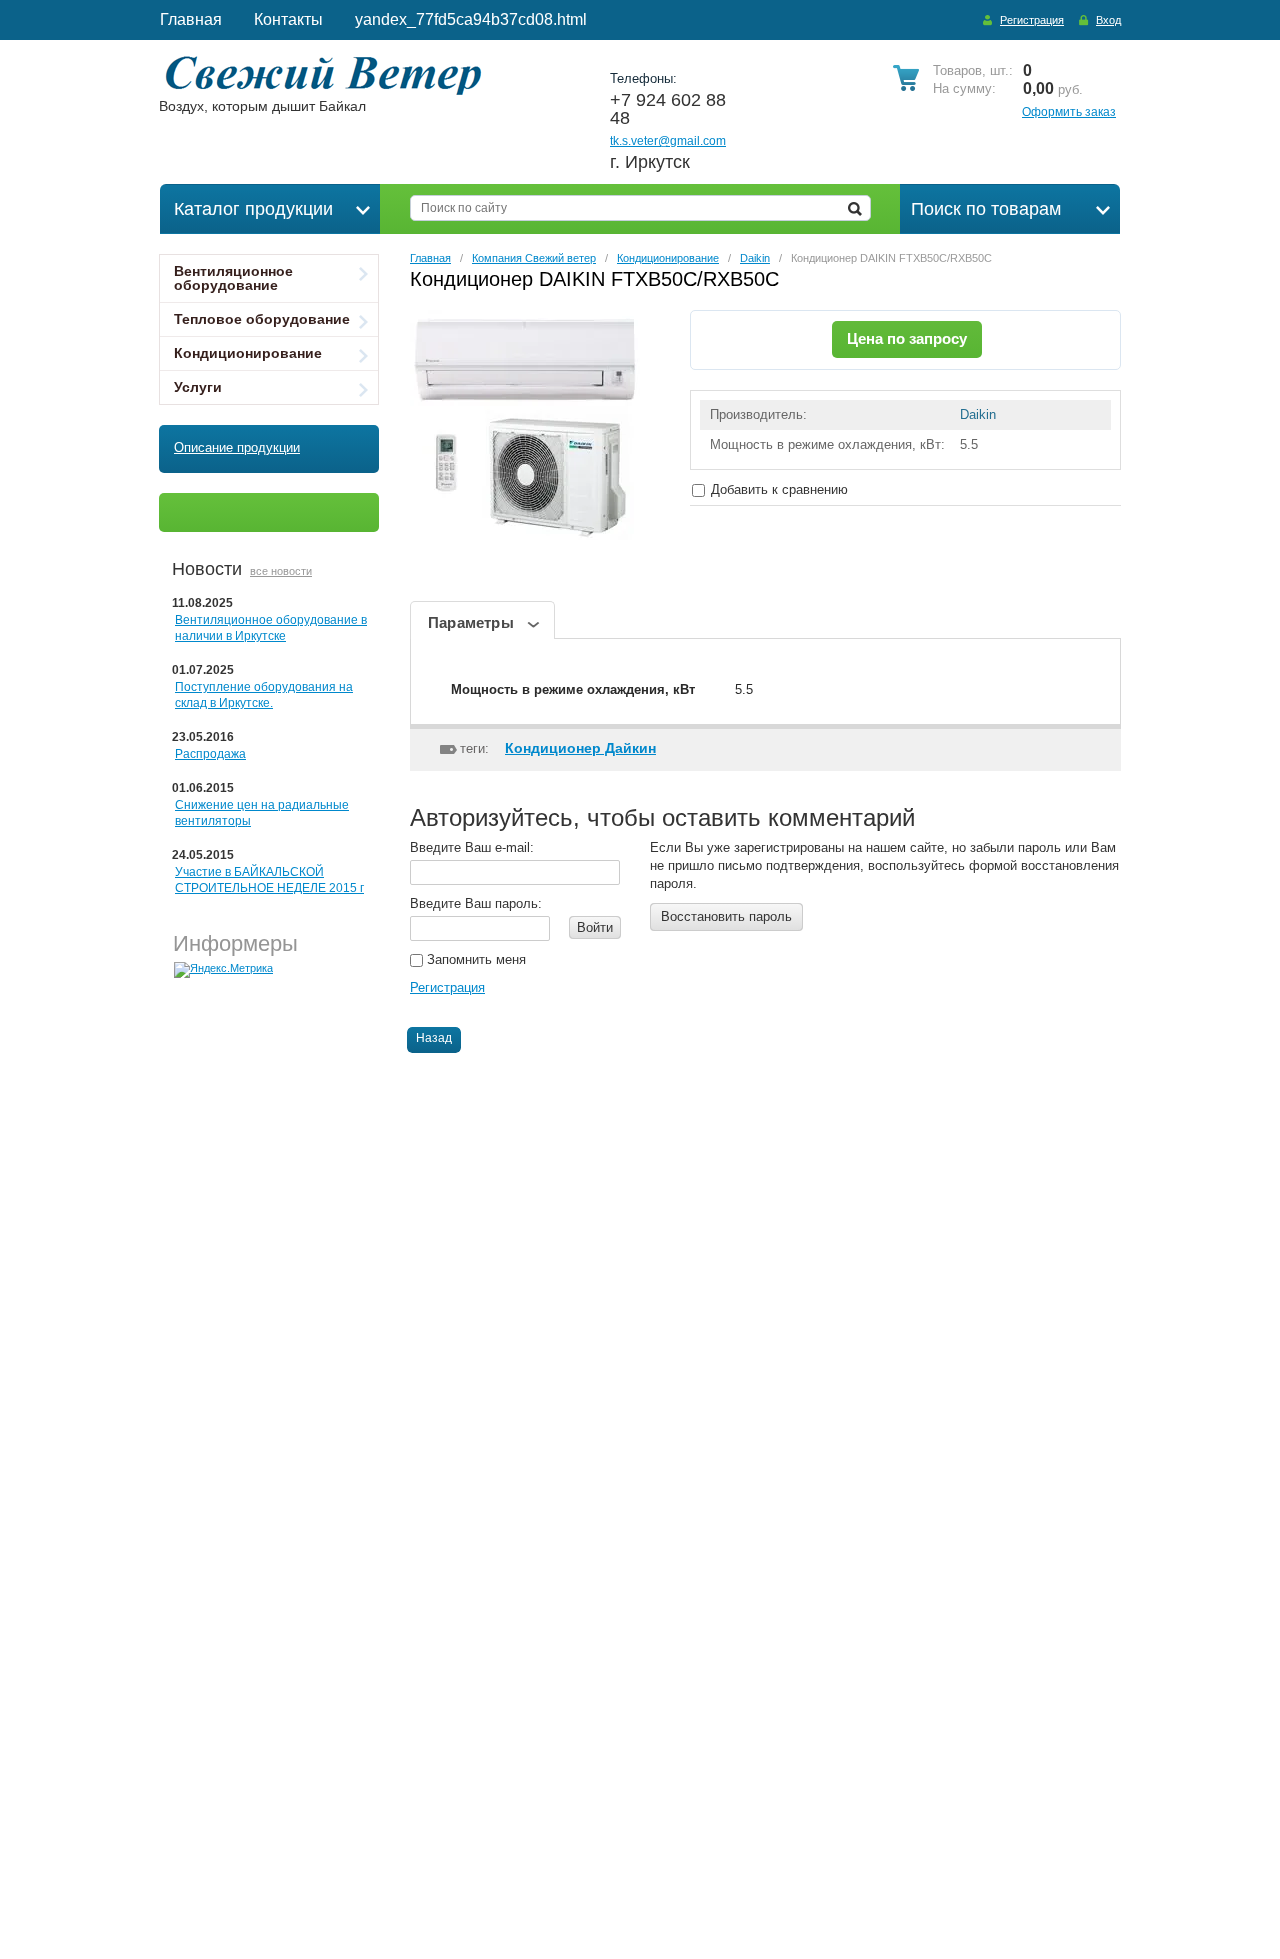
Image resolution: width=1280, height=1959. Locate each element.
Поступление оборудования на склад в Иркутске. (264, 695)
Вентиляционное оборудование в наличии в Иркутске (271, 628)
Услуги (198, 387)
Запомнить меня (474, 959)
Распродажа (210, 754)
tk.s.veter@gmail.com (668, 141)
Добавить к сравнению (777, 489)
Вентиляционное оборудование (233, 278)
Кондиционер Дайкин (580, 748)
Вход (1108, 20)
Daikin (755, 258)
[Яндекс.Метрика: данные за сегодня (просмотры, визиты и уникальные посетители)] (223, 970)
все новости (281, 571)
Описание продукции (237, 447)
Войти (595, 927)
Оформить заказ (1069, 112)
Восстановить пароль (726, 916)
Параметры (471, 622)
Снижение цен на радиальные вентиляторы (262, 813)
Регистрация (1032, 20)
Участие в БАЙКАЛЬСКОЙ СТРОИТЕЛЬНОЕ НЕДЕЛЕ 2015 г (269, 880)
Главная (430, 258)
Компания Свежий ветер (534, 258)
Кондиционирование (248, 353)
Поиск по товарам (986, 209)
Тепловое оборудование (262, 319)
